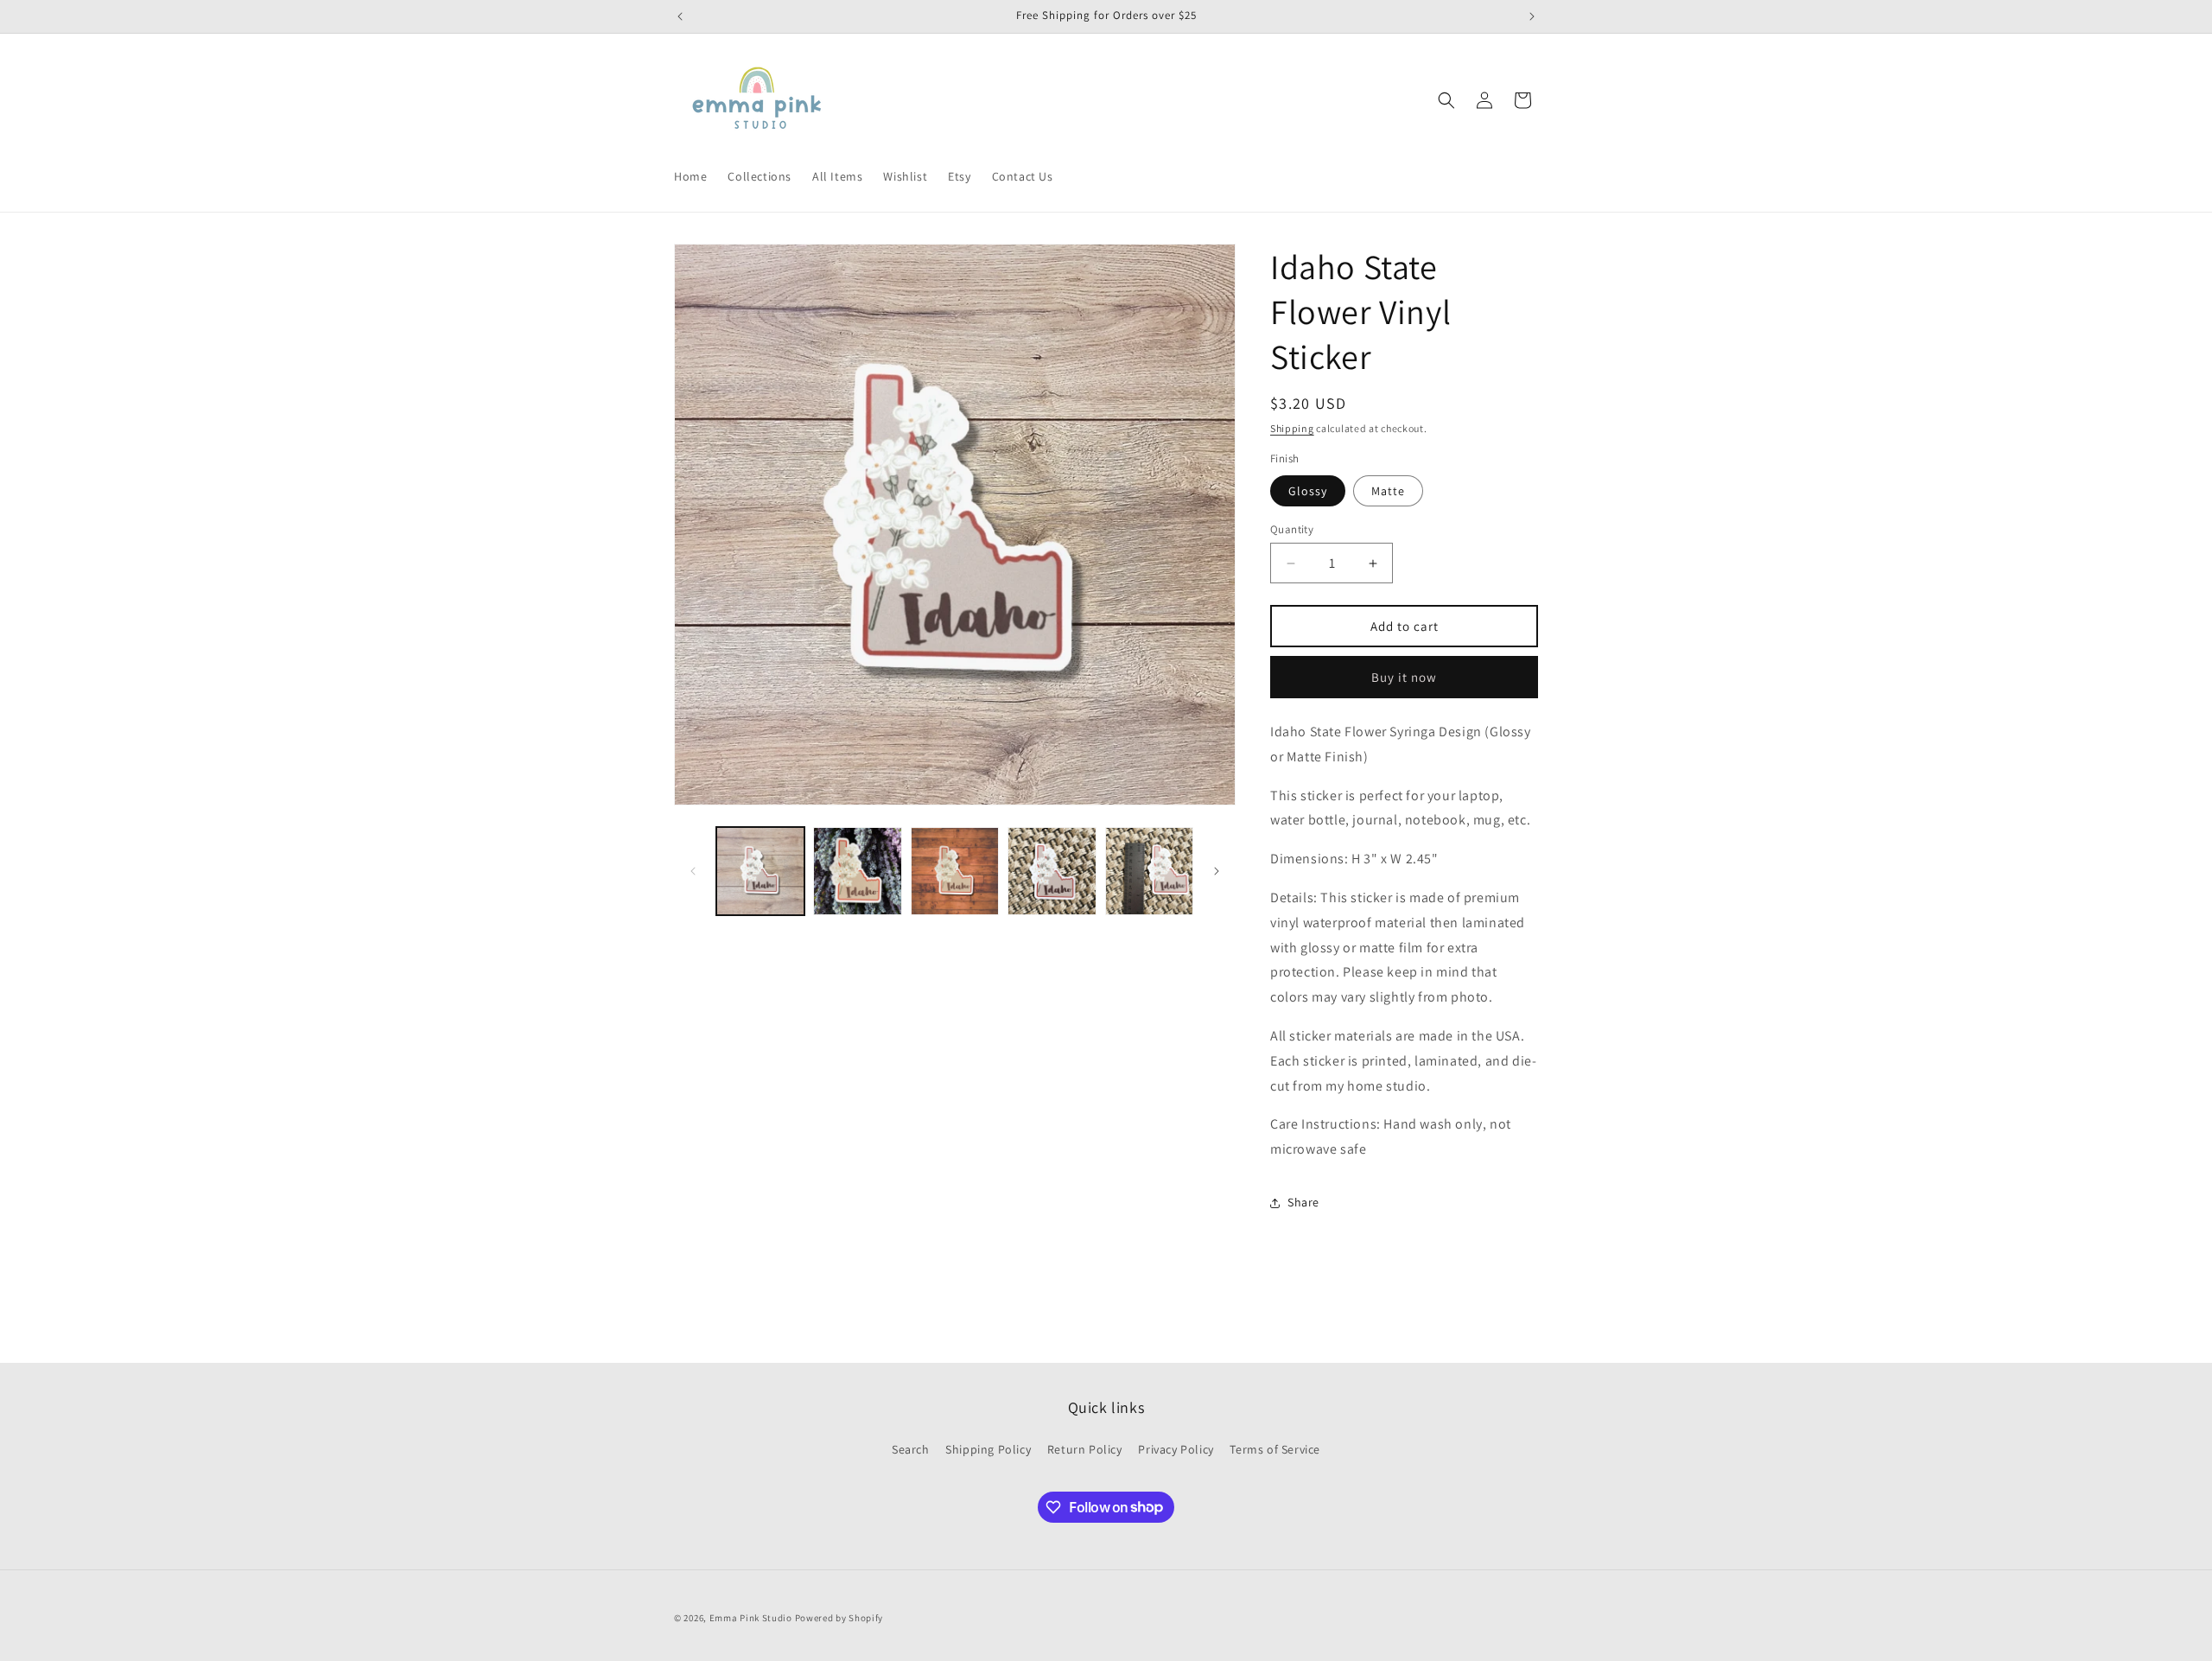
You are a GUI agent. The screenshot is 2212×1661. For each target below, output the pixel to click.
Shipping (1292, 428)
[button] (1446, 100)
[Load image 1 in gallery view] (760, 871)
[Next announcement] (1532, 16)
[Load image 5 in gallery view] (1149, 871)
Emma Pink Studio (751, 1618)
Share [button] (1303, 1202)
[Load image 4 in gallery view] (1052, 871)
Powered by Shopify (839, 1618)
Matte (1388, 491)
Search (911, 1449)
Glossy (1308, 491)
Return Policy (1085, 1449)
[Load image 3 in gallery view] (955, 871)
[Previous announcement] (680, 16)
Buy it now (1404, 677)
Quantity (1292, 529)
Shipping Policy (988, 1449)
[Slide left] (693, 871)
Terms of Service (1275, 1449)
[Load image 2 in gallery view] (857, 871)
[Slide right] (1217, 871)
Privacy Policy (1176, 1449)
